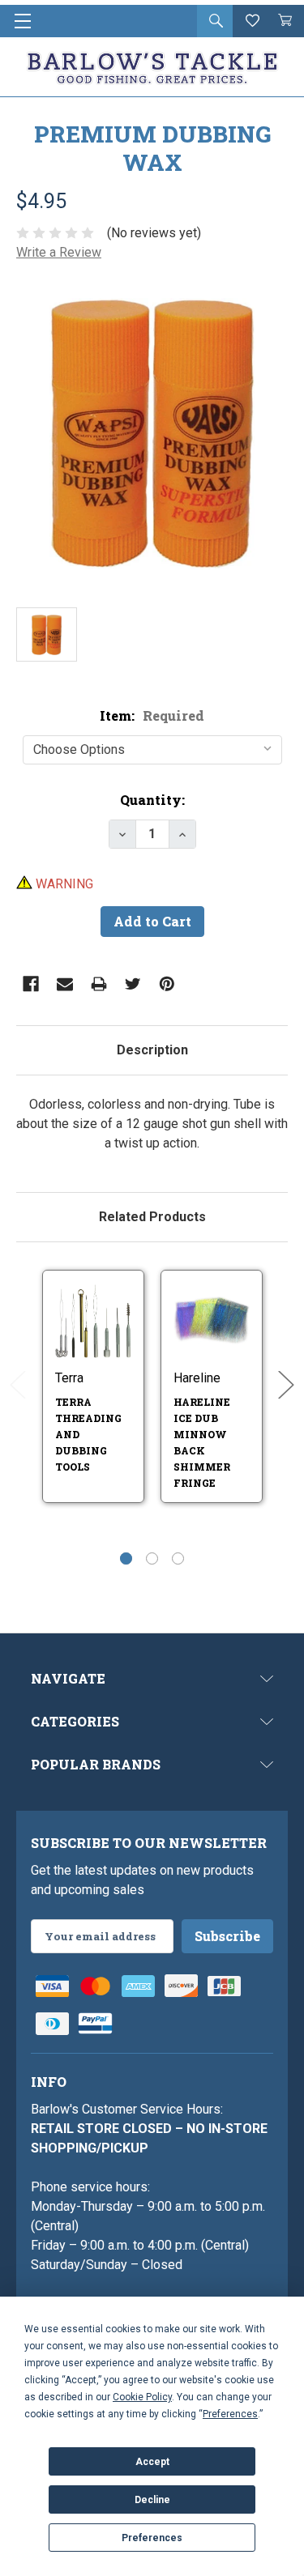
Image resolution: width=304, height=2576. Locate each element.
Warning (63, 884)
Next (286, 1385)
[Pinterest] (167, 984)
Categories (75, 1721)
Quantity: (152, 800)
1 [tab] (126, 1558)
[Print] (99, 984)
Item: (152, 715)
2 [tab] (152, 1558)
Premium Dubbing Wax (152, 148)
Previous (18, 1385)
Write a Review (59, 252)
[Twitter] (133, 984)
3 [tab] (178, 1558)
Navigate (68, 1678)
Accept (152, 2462)
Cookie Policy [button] (142, 2397)
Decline (152, 2500)
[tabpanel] (152, 1124)
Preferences (152, 2538)
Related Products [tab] (152, 1217)
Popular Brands (96, 1764)
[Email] (65, 984)
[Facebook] (31, 984)
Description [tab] (152, 1050)
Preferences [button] (230, 2414)
